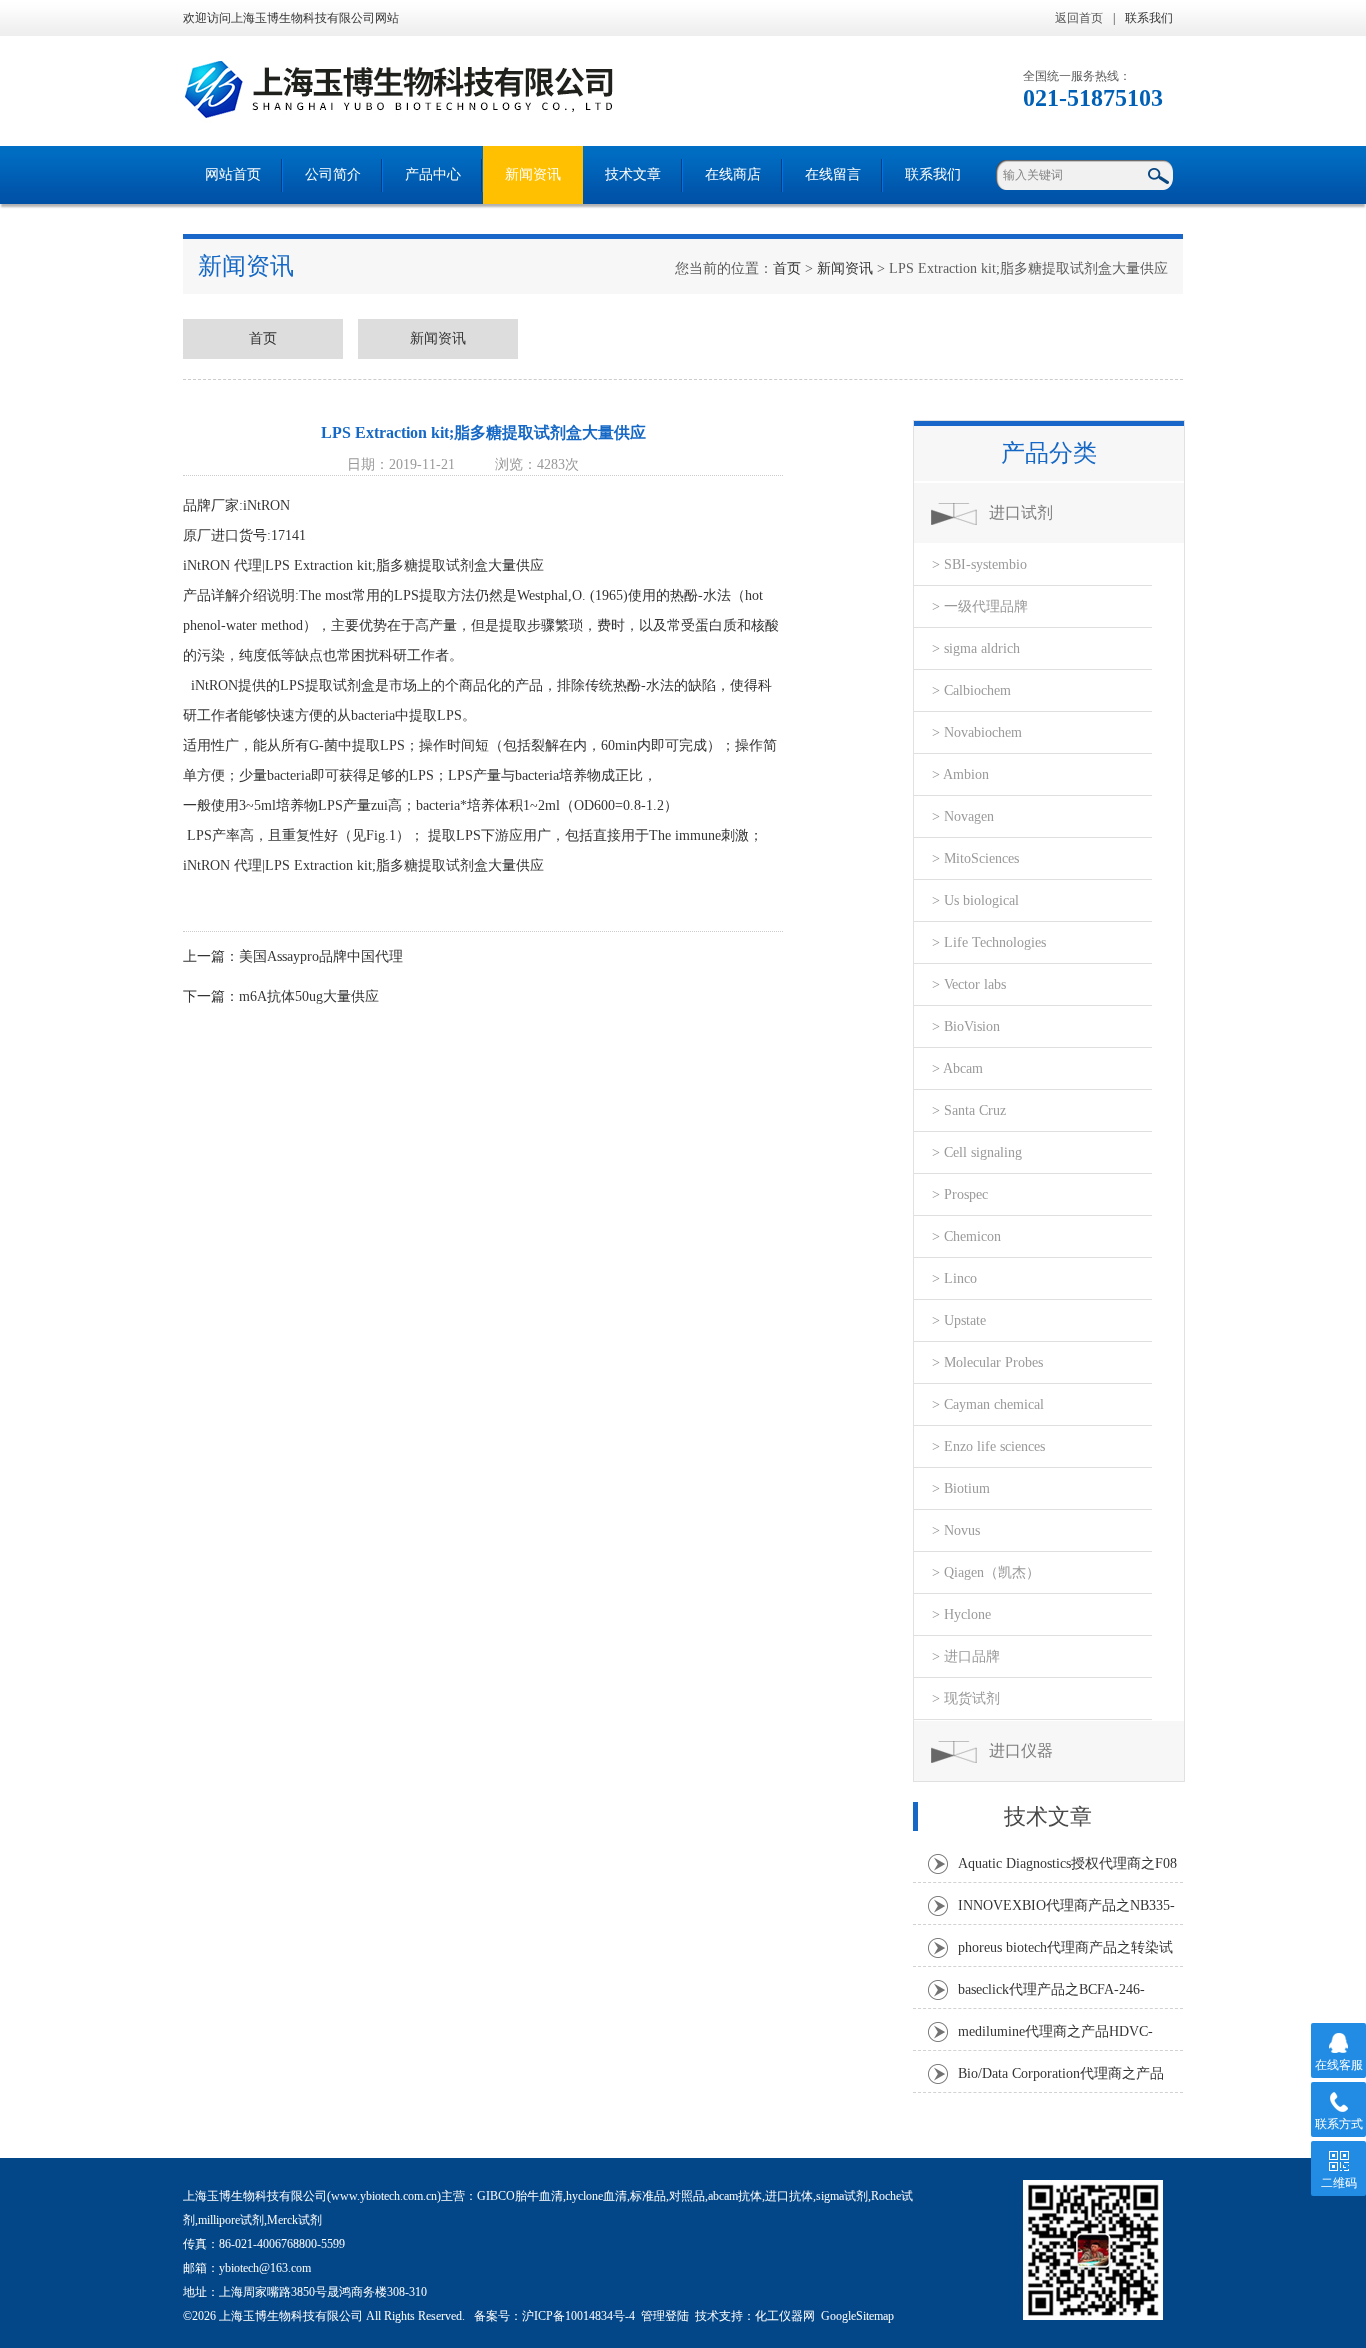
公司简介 (333, 174)
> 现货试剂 (966, 1698)
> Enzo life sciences (988, 1446)
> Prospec (960, 1194)
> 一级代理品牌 (980, 606)
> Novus (956, 1530)
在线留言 (833, 174)
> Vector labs (969, 984)
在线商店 (733, 174)
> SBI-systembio (979, 564)
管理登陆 (665, 2316)
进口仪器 (1021, 1750)
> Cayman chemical (988, 1404)
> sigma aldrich (976, 648)
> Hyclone (961, 1614)
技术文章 (633, 174)
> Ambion (960, 774)
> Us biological (975, 900)
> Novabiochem (977, 732)
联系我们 (1149, 18)
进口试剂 (1021, 512)
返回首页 (1079, 18)
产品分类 (1049, 453)
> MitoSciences (975, 858)
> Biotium (961, 1488)
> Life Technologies (989, 942)
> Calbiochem (971, 690)
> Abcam (957, 1068)
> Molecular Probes (987, 1362)
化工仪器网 (785, 2316)
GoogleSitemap (857, 2316)
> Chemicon (966, 1236)
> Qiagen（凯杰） (986, 1572)
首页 (787, 268)
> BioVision (966, 1026)
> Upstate (959, 1320)
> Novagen (963, 816)
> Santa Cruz (969, 1110)
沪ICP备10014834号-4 (578, 2316)
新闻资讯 (533, 174)
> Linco (954, 1278)
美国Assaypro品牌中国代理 (321, 956)
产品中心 (433, 174)
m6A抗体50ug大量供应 (309, 996)
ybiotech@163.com (265, 2268)
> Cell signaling (977, 1152)
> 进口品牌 (966, 1656)
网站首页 (233, 174)
